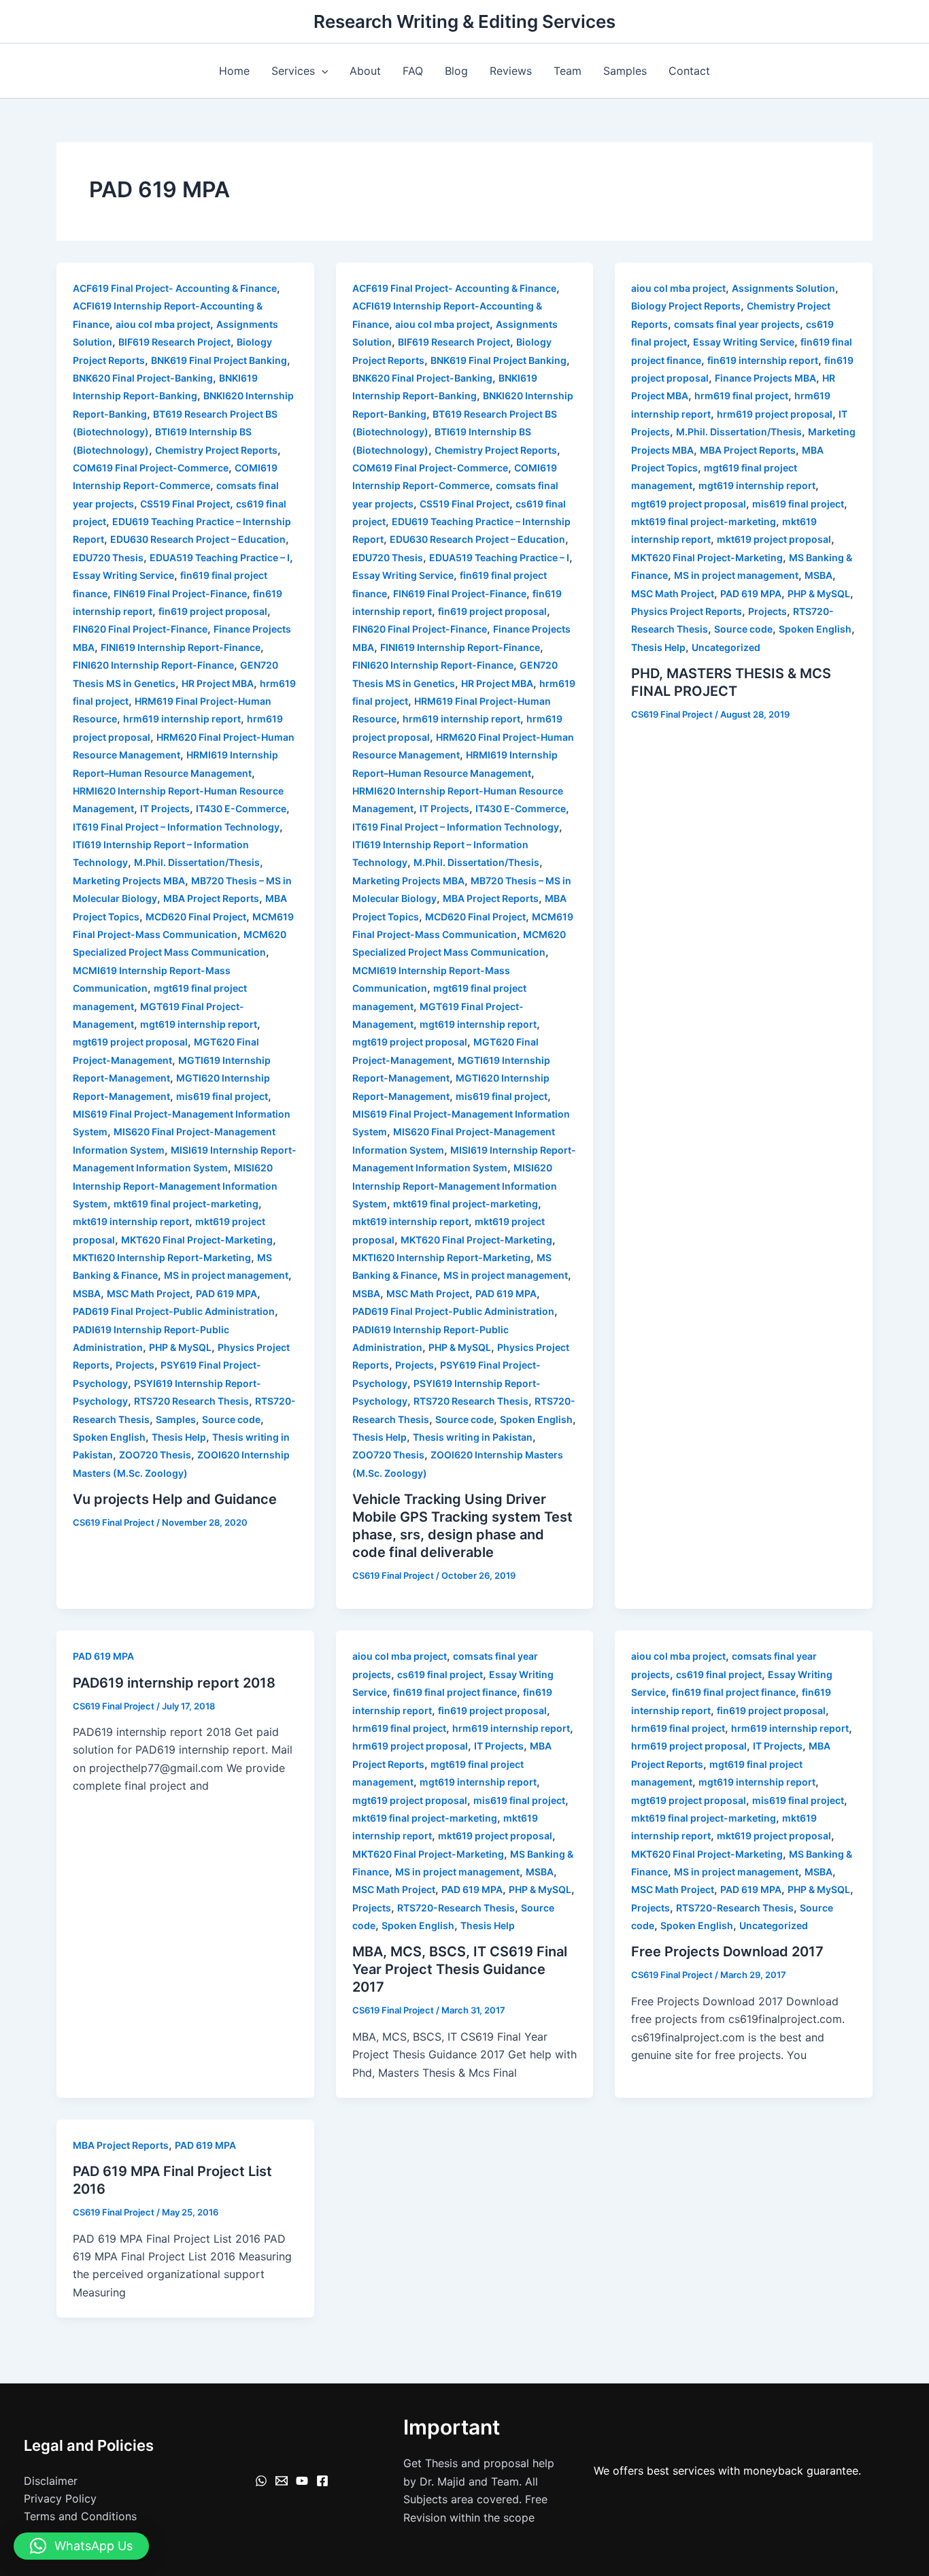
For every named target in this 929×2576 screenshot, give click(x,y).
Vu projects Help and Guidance (175, 1499)
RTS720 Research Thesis (191, 1401)
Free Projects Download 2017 (727, 1952)
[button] (322, 71)
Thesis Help (179, 1437)
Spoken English (109, 1437)
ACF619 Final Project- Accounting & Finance (175, 288)
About (365, 71)
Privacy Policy (60, 2498)
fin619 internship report (763, 360)
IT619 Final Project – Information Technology (176, 827)
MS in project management (226, 1275)
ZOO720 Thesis (155, 1455)
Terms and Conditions (80, 2516)
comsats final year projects (737, 324)
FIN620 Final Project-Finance (140, 629)
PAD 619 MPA (226, 1293)
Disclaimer (51, 2481)
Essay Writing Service (123, 575)
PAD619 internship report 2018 (174, 1683)
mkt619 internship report (131, 1221)
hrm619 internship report (182, 719)
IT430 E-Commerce (241, 808)
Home (234, 71)
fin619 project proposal (213, 611)
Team (568, 71)
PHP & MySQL (180, 1347)
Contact (689, 71)
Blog (456, 71)
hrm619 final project (741, 396)
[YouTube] (302, 2481)
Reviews (511, 71)
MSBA (87, 1293)
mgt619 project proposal (130, 1042)
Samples (625, 71)
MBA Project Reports (211, 898)
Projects (135, 1365)
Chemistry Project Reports (216, 450)
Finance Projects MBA (765, 378)
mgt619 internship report (199, 1024)
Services (293, 71)
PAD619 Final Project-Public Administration (174, 1311)
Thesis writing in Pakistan (473, 1437)
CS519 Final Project (185, 504)
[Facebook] (322, 2481)
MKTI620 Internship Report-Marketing (162, 1257)
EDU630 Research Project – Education (198, 539)
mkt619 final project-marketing (186, 1204)
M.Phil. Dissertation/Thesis (197, 862)
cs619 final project (440, 1674)
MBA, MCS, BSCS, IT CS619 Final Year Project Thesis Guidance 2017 (460, 1969)
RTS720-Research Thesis (456, 1908)
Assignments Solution (783, 288)
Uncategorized (726, 647)
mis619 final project (222, 1096)
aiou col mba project (163, 324)
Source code (231, 1419)
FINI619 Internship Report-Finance (181, 647)
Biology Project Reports (686, 306)
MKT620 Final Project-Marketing (197, 1240)
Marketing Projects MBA (129, 881)
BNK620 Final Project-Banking (143, 378)
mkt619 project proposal (774, 539)
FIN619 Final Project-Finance (180, 593)
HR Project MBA (218, 683)
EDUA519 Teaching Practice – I (220, 557)
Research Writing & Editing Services (464, 21)
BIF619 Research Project (174, 342)
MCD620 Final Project (196, 917)
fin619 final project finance (455, 1692)
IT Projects (165, 808)
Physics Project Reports (687, 611)
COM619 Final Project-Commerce (151, 468)
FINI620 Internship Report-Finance (153, 665)
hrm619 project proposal (775, 414)
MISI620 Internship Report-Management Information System (175, 1186)
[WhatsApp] (261, 2481)
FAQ (413, 71)
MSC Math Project (148, 1293)
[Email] (282, 2481)
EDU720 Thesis (108, 557)
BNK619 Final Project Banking (219, 360)
